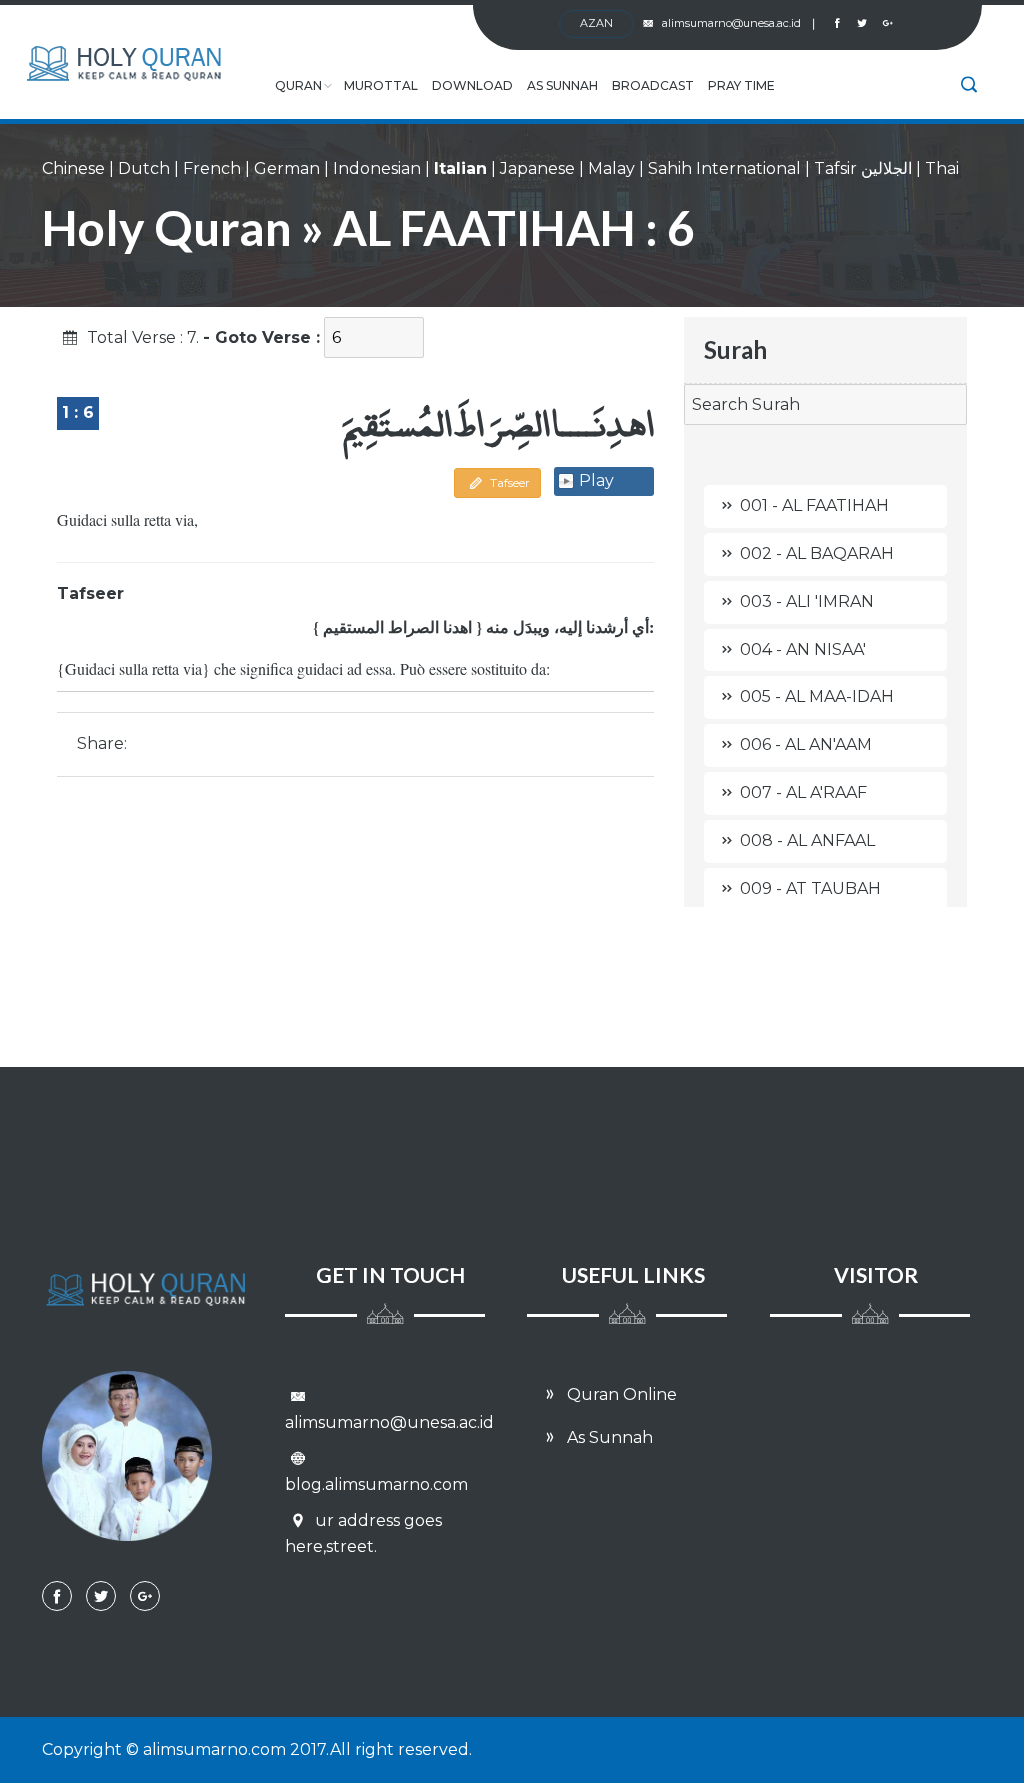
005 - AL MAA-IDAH (817, 696)
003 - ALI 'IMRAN (807, 601)
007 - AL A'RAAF (803, 792)
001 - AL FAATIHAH (814, 505)
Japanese (537, 168)
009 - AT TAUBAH (810, 888)
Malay (611, 168)
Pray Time (741, 85)
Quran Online (620, 1394)
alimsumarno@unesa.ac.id (738, 23)
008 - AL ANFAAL (807, 840)
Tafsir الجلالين (863, 168)
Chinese (73, 168)
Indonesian (377, 168)
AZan (596, 23)
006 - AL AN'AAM (806, 744)
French (212, 168)
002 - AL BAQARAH (817, 553)
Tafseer (508, 482)
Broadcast (653, 85)
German (287, 168)
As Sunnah (562, 85)
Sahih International (724, 168)
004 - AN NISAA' (803, 649)
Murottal (381, 85)
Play (596, 480)
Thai (942, 168)
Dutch (144, 168)
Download (472, 85)
